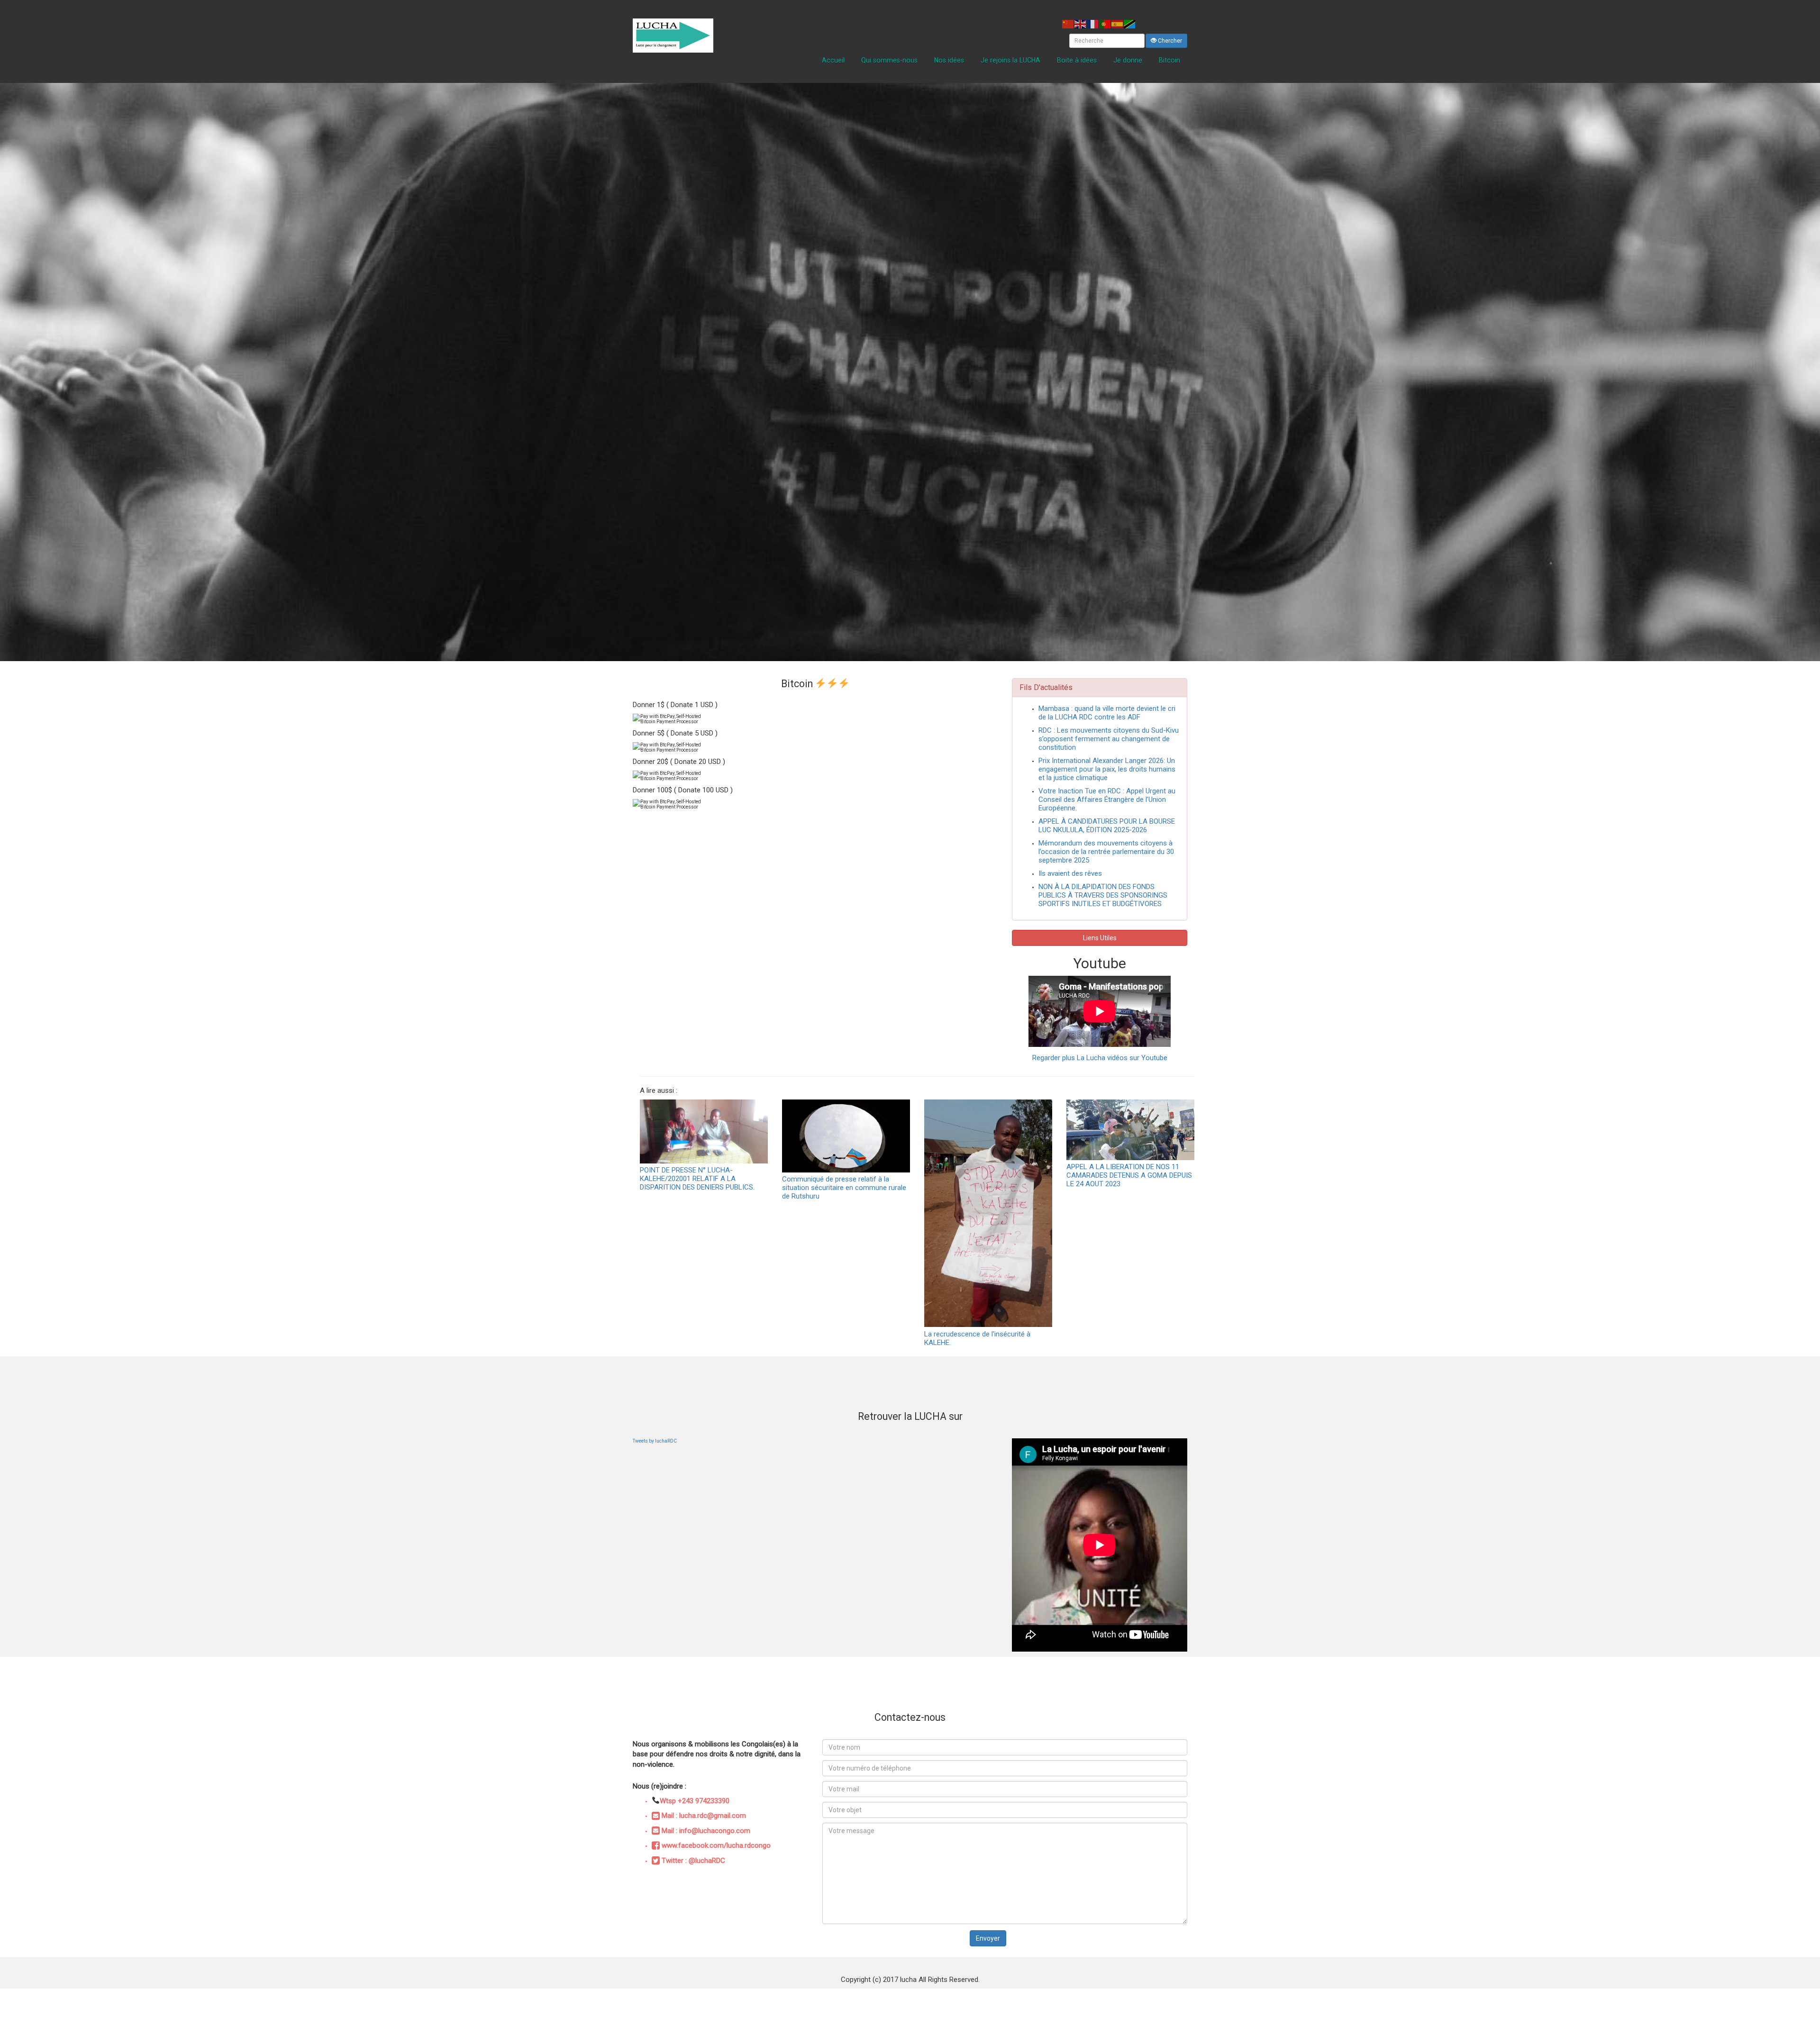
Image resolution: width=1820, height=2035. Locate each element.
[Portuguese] (1105, 24)
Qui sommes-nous (889, 60)
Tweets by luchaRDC (655, 1441)
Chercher (1169, 41)
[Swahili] (1130, 24)
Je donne (1128, 60)
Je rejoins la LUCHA (1010, 60)
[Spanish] (1118, 24)
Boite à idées (1077, 60)
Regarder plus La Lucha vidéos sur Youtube (1100, 1058)
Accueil (833, 60)
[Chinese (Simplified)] (1068, 24)
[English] (1081, 24)
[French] (1093, 24)
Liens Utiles (1100, 938)
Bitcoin (1169, 60)
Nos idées (949, 60)
